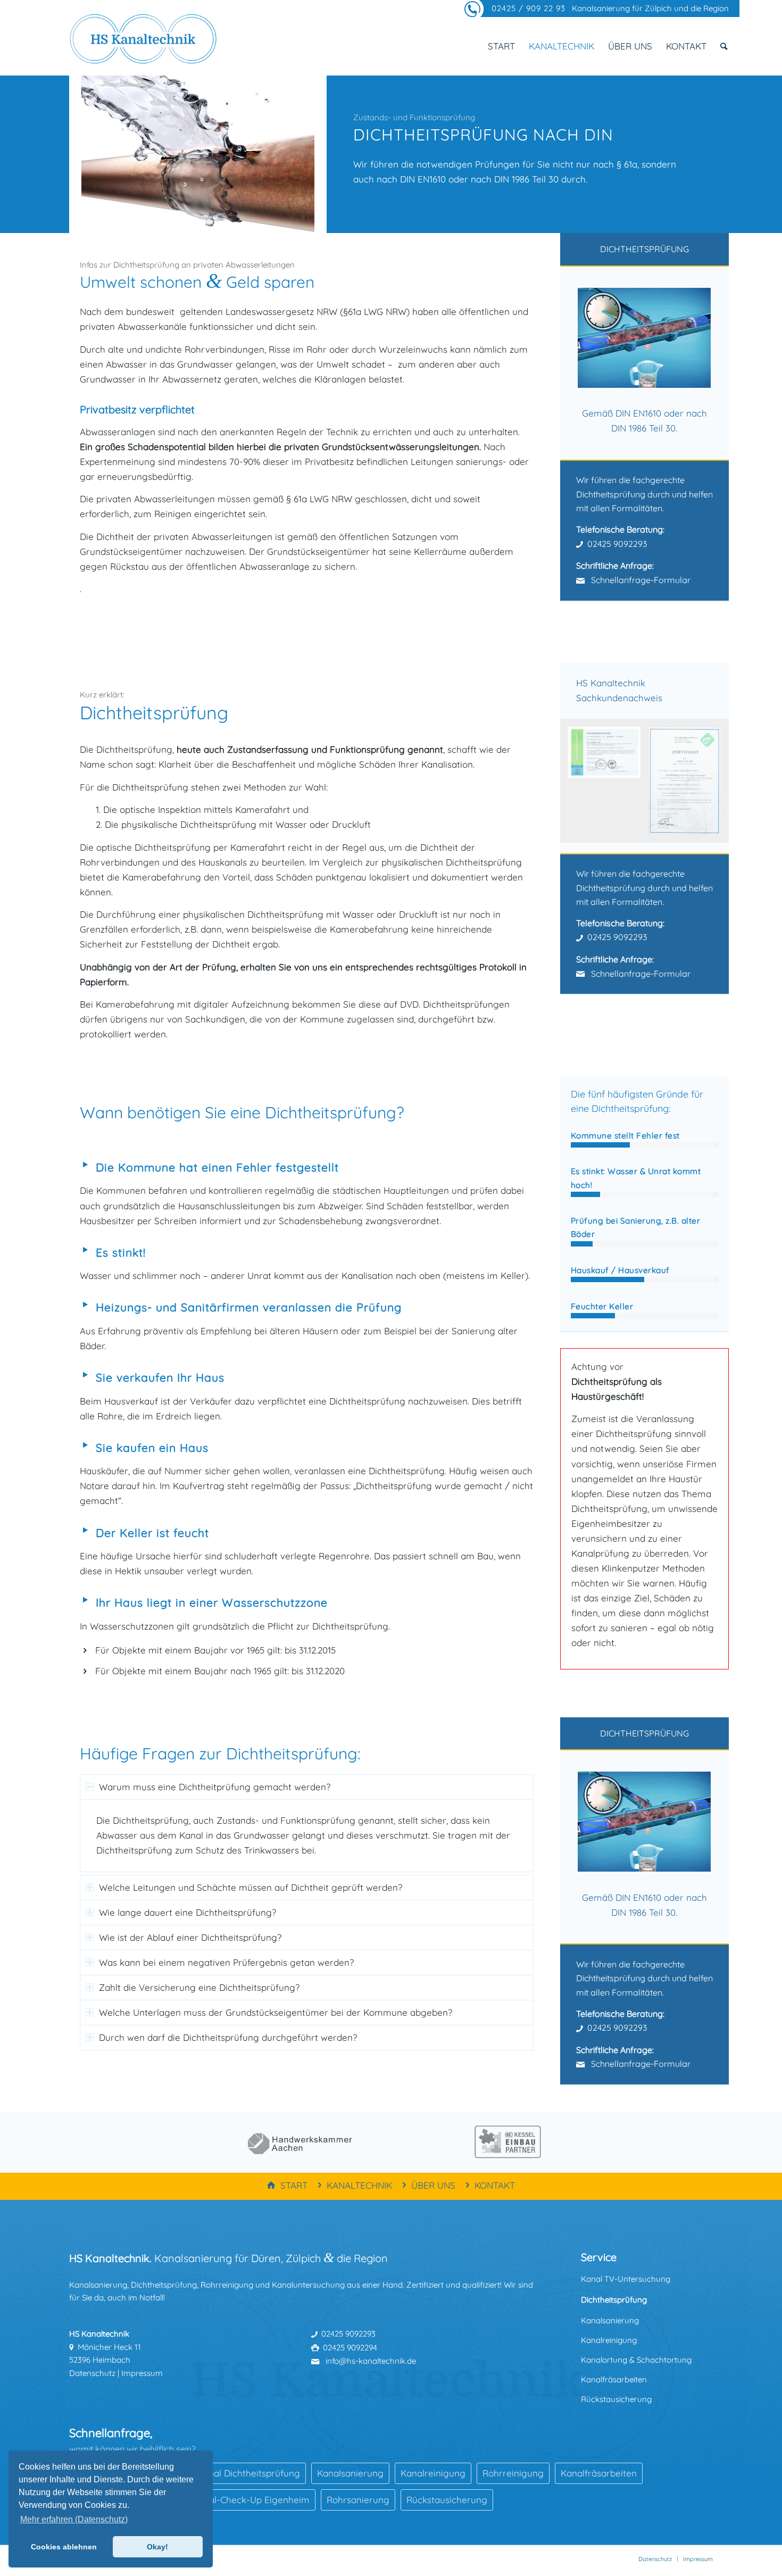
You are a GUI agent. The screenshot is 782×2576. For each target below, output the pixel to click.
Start (294, 2185)
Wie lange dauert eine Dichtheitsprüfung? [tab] (188, 1912)
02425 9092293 (617, 544)
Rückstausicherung (616, 2399)
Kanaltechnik (359, 2185)
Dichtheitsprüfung (614, 2300)
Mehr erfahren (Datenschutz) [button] (74, 2519)
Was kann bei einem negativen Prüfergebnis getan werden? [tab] (226, 1962)
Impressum (142, 2373)
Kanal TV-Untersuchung (626, 2279)
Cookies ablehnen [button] (64, 2547)
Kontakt (495, 2185)
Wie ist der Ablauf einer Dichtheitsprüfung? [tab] (190, 1937)
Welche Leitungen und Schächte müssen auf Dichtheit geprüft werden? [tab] (251, 1887)
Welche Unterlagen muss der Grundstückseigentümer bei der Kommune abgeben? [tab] (276, 2012)
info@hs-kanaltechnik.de (370, 2361)
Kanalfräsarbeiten (614, 2379)
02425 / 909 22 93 (529, 8)
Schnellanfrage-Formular (640, 580)
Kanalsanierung (610, 2320)
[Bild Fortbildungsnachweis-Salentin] (689, 785)
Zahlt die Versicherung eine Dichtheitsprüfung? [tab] (199, 1987)
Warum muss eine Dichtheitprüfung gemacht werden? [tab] (215, 1787)
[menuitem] (501, 46)
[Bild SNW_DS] (608, 756)
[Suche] (724, 46)
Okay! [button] (157, 2547)
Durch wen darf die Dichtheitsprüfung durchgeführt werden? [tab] (228, 2037)
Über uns (433, 2185)
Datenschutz (92, 2373)
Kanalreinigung (609, 2340)
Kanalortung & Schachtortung (636, 2360)
